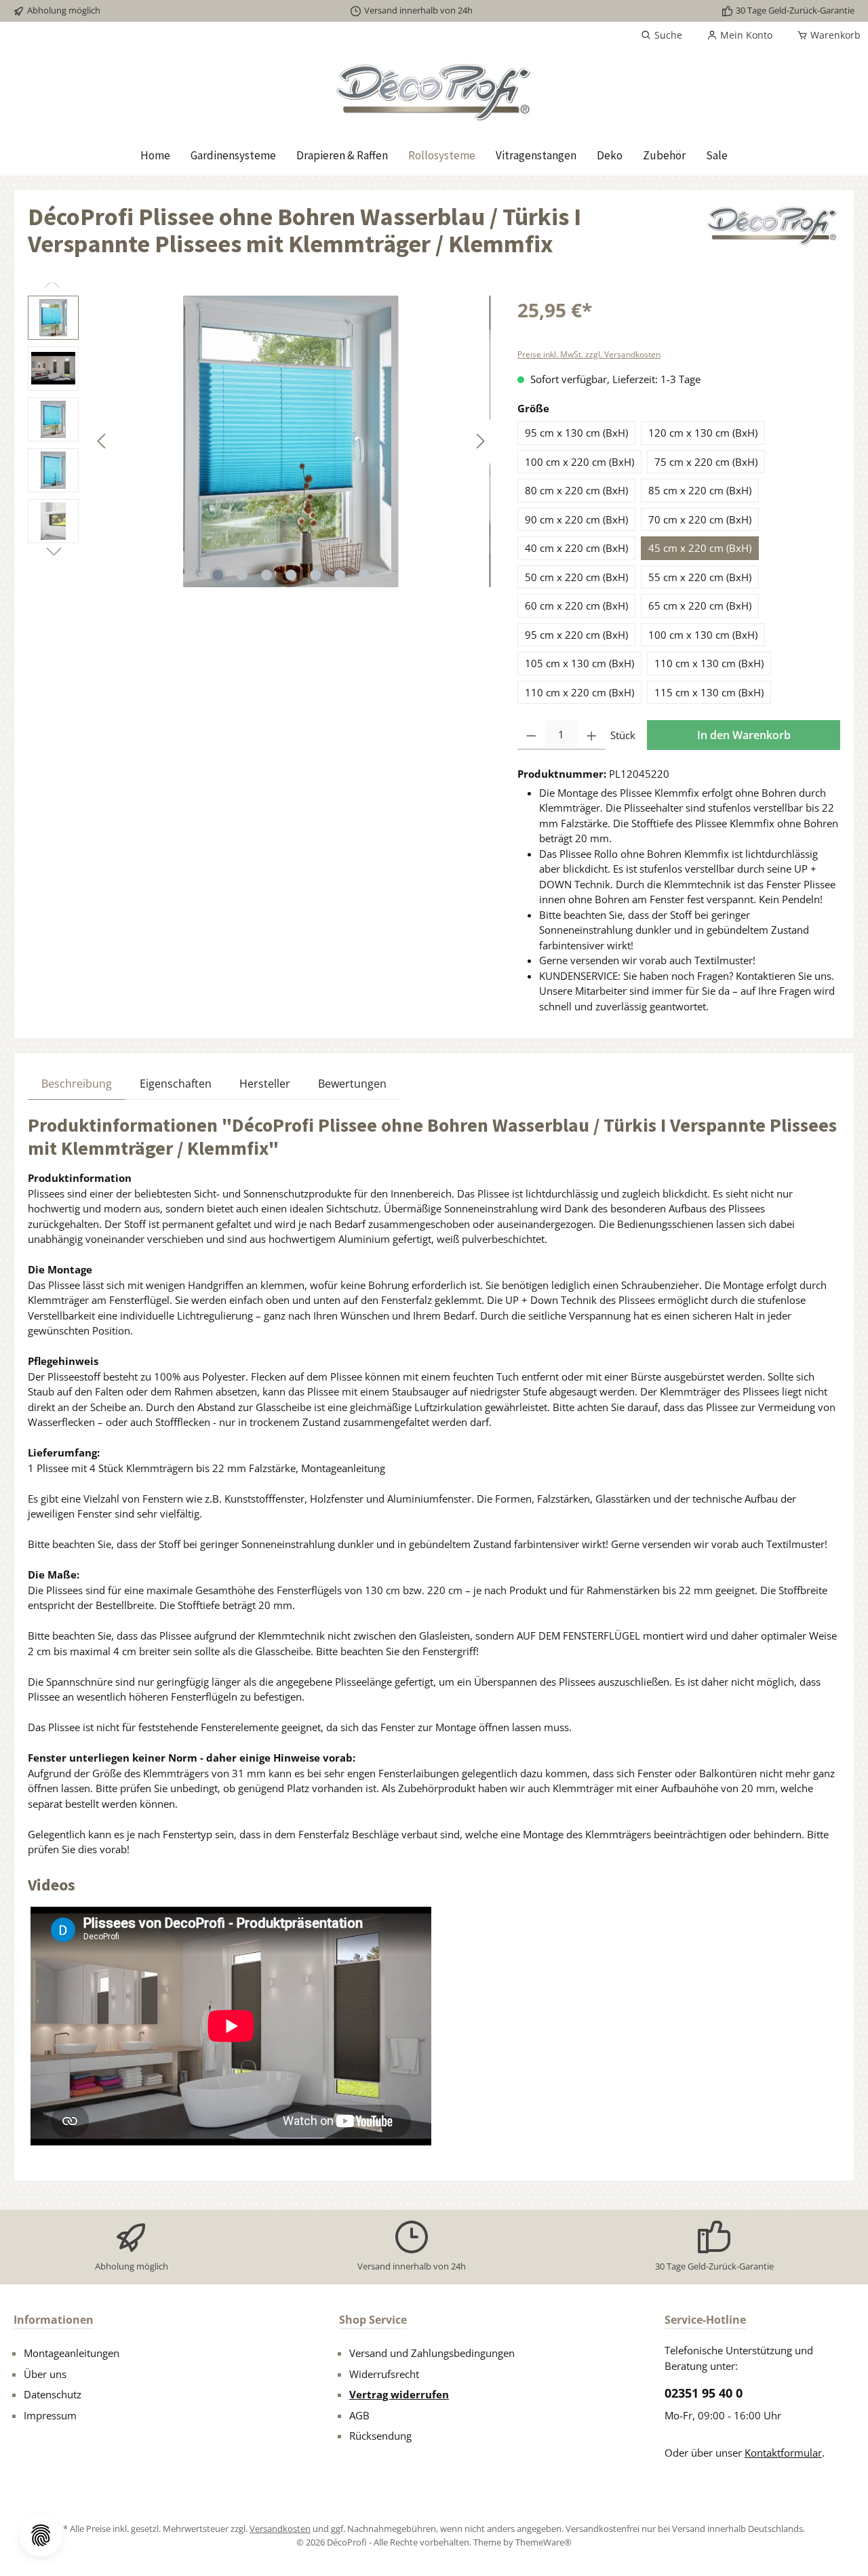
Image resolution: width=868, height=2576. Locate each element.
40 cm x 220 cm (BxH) (576, 548)
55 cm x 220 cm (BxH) (700, 577)
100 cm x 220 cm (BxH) (579, 462)
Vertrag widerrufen (399, 2394)
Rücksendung (380, 2436)
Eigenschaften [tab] (176, 1084)
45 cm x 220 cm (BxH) (700, 548)
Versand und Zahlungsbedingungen (432, 2353)
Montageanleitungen (72, 2353)
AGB (359, 2415)
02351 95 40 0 (704, 2393)
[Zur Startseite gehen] (434, 92)
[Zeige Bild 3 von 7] (267, 575)
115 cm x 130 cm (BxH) (709, 692)
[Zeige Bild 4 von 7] (291, 575)
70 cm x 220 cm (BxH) (700, 519)
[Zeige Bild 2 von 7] (242, 575)
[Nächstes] (480, 441)
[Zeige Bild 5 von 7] (315, 575)
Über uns (45, 2374)
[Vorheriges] (102, 441)
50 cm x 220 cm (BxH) (576, 577)
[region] (259, 441)
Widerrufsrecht (384, 2374)
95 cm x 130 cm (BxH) (576, 433)
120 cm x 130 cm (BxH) (703, 433)
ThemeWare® (544, 2542)
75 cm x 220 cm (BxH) (706, 462)
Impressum (50, 2415)
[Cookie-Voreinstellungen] (41, 2535)
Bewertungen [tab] (352, 1084)
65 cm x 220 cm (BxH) (700, 606)
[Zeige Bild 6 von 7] (340, 575)
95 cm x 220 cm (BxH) (576, 635)
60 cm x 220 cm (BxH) (576, 606)
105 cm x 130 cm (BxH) (579, 663)
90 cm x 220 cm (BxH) (576, 519)
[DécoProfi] (772, 236)
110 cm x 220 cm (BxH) (579, 692)
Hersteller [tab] (265, 1084)
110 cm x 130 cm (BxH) (709, 663)
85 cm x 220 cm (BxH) (700, 490)
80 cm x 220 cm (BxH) (576, 490)
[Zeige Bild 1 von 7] (218, 575)
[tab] (77, 1083)
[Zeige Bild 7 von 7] (364, 575)
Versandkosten (280, 2529)
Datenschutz (53, 2394)
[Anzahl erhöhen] (592, 735)
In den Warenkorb (744, 735)
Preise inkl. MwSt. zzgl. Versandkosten (589, 354)
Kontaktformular (783, 2453)
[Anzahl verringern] (531, 735)
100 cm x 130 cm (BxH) (703, 635)
